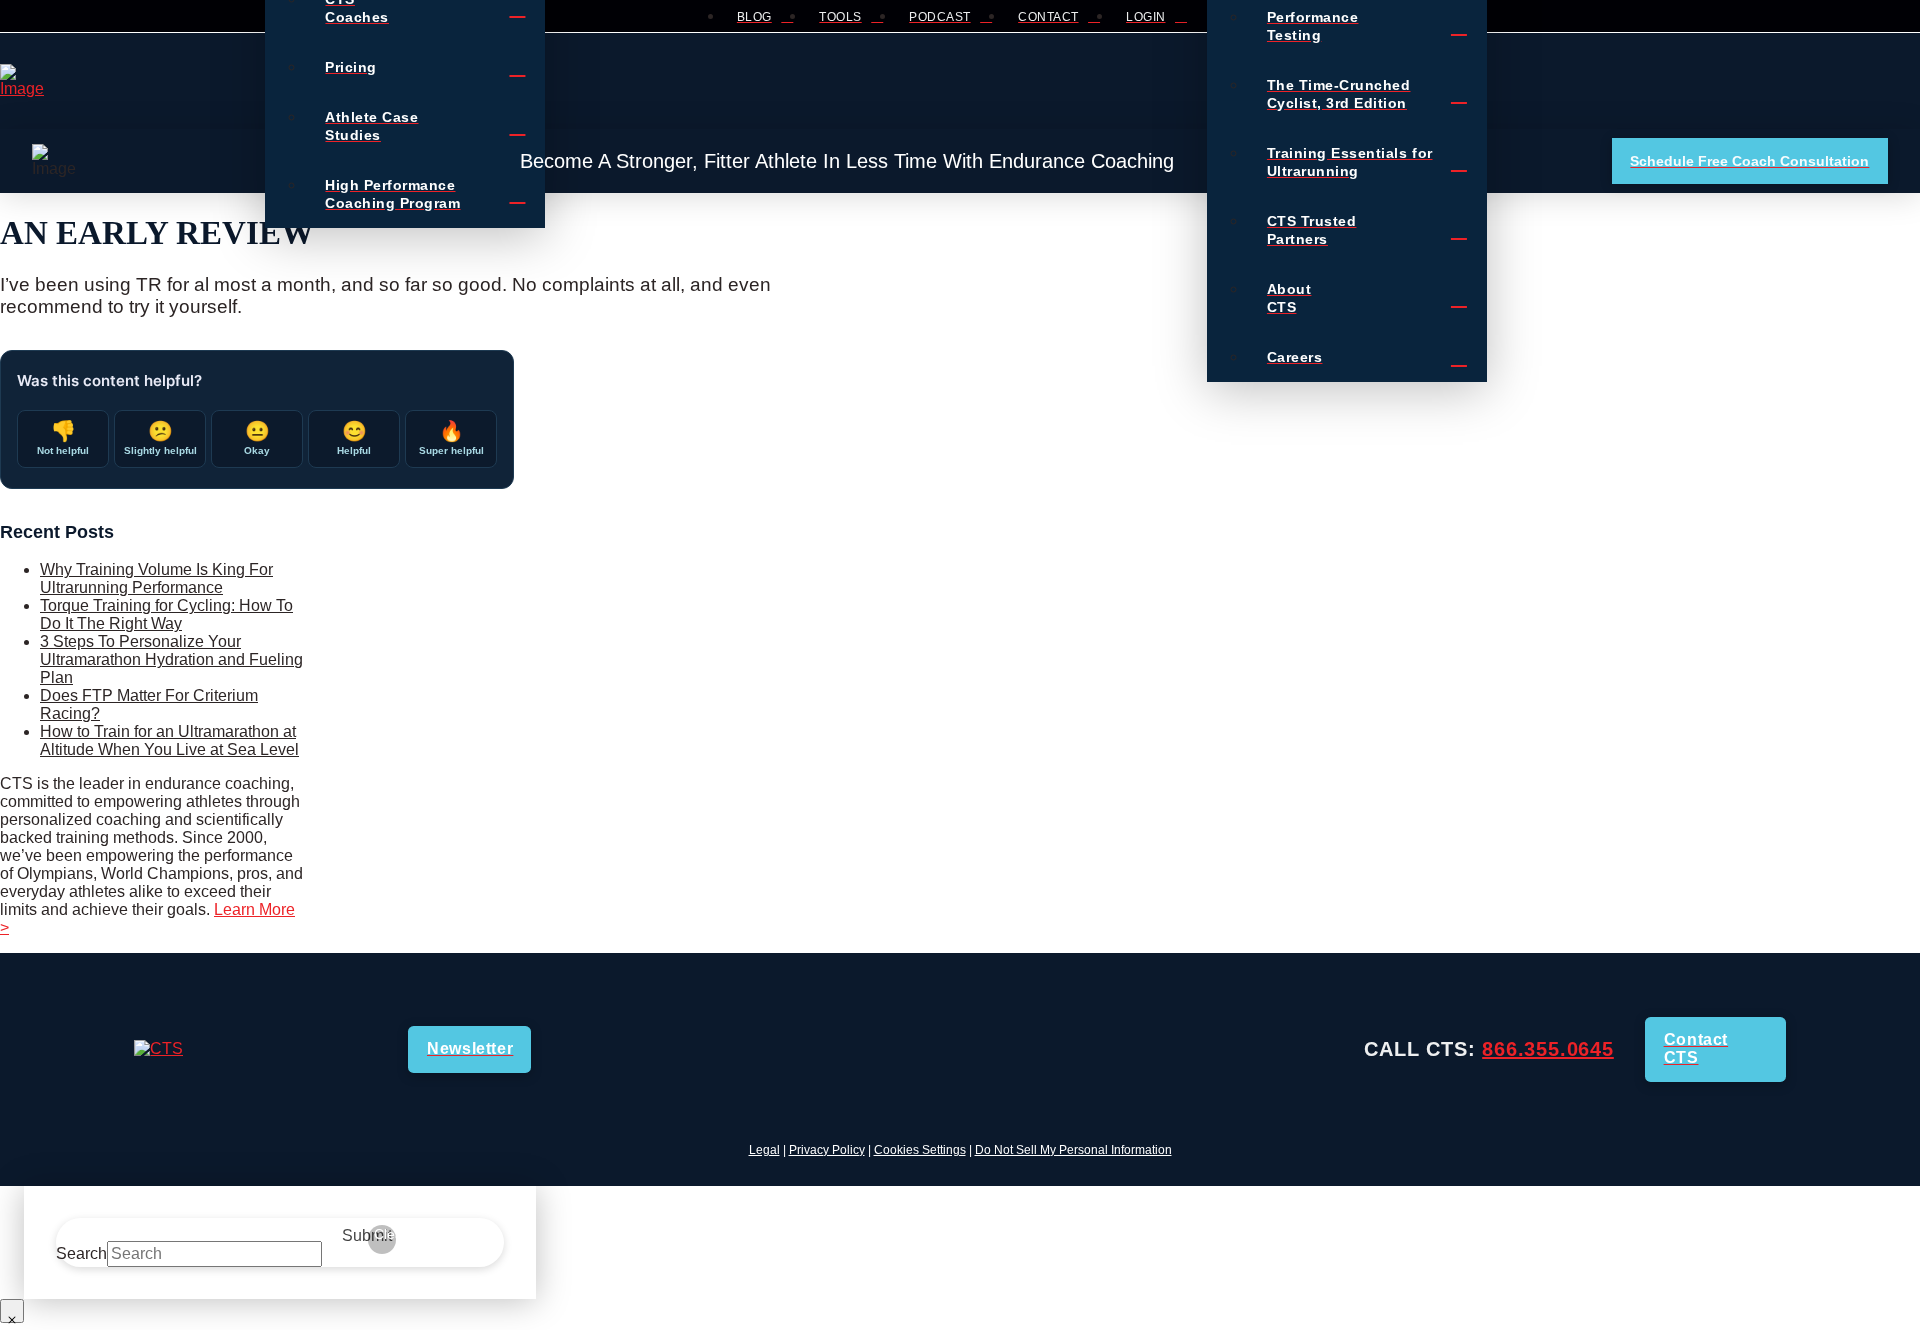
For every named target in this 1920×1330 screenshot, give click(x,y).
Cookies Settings (920, 1150)
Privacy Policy (827, 1150)
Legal (764, 1150)
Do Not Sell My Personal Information (1073, 1150)
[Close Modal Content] (12, 1311)
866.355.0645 (1548, 1049)
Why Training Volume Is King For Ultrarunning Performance (156, 578)
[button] (1505, 81)
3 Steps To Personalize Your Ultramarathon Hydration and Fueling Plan (171, 659)
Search (81, 1253)
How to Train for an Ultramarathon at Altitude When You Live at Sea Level (169, 740)
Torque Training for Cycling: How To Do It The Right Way (166, 614)
